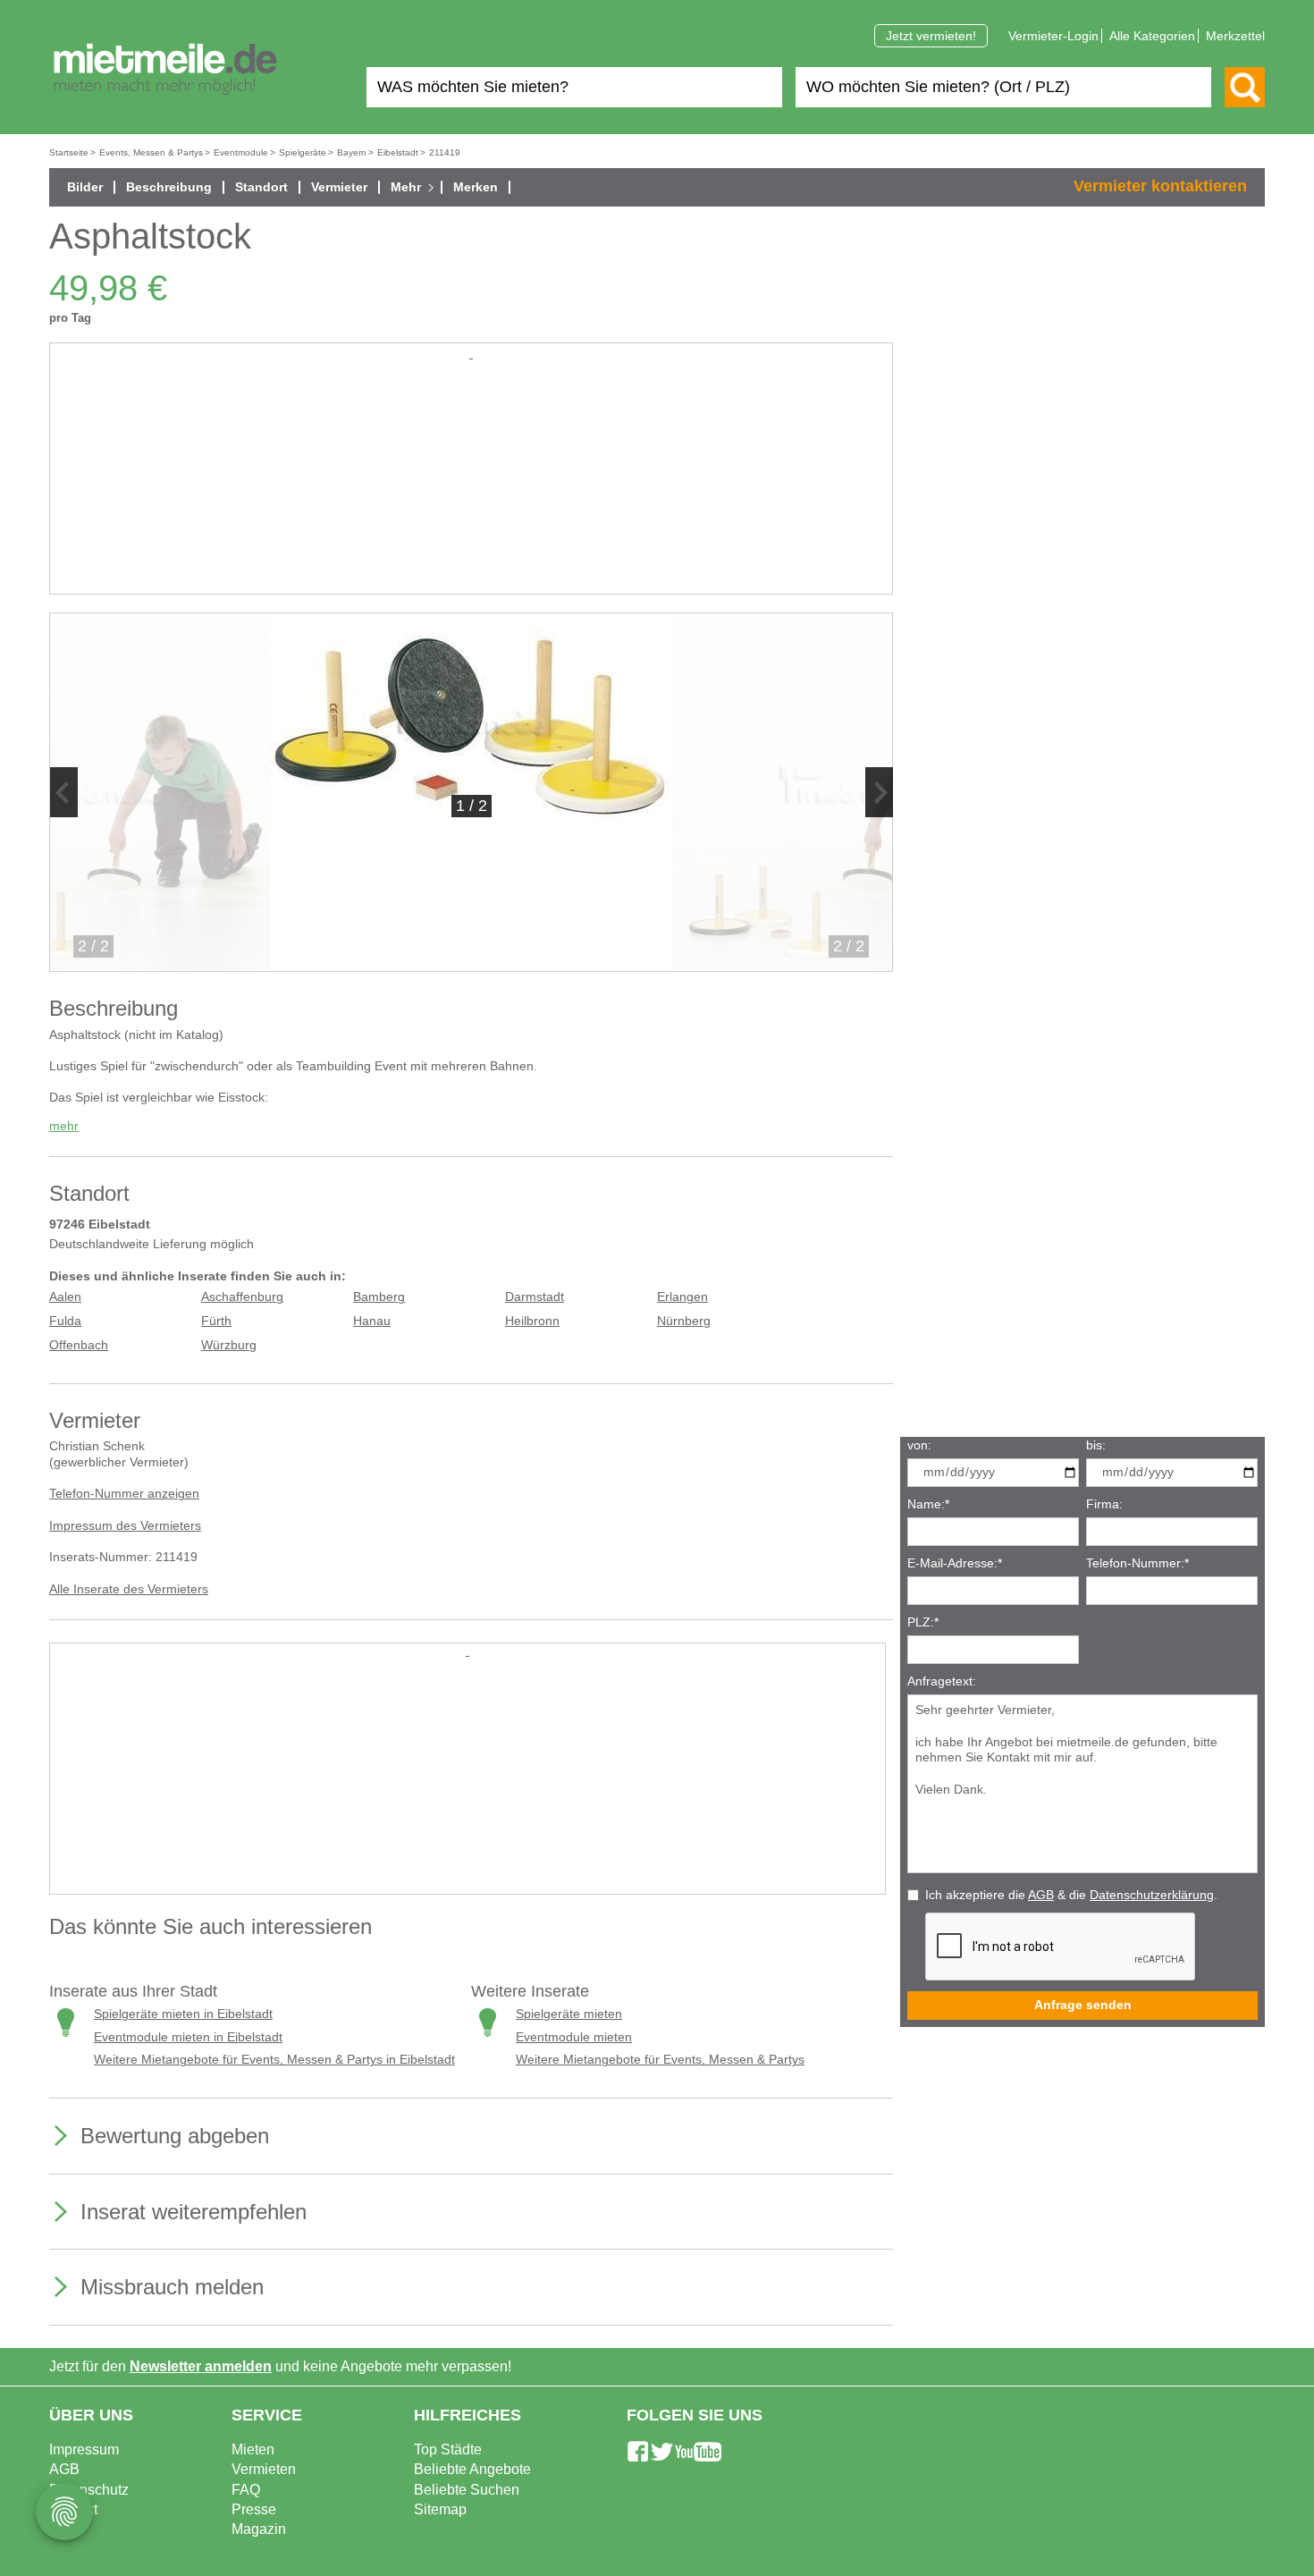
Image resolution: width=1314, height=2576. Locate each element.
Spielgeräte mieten (569, 2014)
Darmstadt (535, 1297)
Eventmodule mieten (574, 2037)
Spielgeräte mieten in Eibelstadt (183, 2014)
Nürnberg (684, 1321)
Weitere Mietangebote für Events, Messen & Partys (660, 2060)
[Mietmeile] (165, 70)
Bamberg (379, 1297)
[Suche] (1245, 87)
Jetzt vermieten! (931, 36)
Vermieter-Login (1053, 36)
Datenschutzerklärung (1152, 1895)
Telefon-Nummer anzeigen (124, 1494)
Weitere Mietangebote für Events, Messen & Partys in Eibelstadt (274, 2060)
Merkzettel (1235, 36)
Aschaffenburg (242, 1297)
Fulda (65, 1321)
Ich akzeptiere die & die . (1071, 1895)
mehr (64, 1126)
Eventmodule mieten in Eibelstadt (188, 2037)
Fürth (216, 1321)
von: (919, 1445)
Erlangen (682, 1297)
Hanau (372, 1321)
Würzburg (229, 1345)
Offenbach (79, 1345)
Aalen (65, 1297)
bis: (1096, 1445)
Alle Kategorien (1152, 36)
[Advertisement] (471, 488)
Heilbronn (532, 1321)
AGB (1041, 1895)
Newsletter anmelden (201, 2366)
